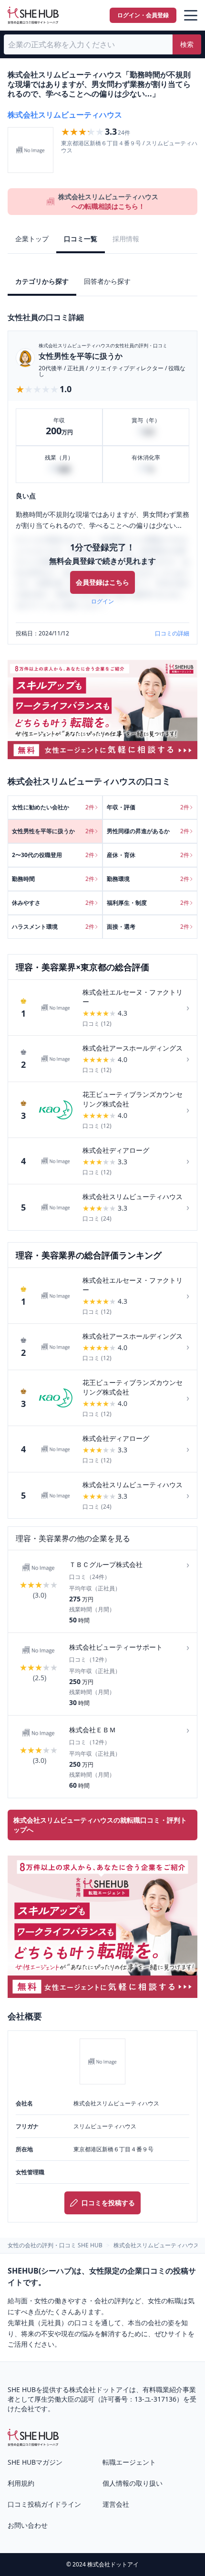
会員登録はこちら (102, 582)
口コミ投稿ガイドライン (44, 2504)
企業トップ (32, 239)
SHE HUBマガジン (35, 2462)
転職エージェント (129, 2462)
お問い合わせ (28, 2525)
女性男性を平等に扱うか (81, 356)
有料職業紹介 (163, 2389)
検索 (187, 44)
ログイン (102, 601)
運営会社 (116, 2504)
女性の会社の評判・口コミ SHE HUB (55, 2245)
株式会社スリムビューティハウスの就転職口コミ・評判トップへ (100, 1825)
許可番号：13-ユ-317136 (139, 2399)
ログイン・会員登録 (143, 15)
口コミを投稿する (108, 2203)
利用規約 (21, 2483)
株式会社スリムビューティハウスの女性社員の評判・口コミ (103, 345)
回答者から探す (107, 281)
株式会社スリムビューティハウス (65, 115)
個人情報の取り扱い (133, 2483)
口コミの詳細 (172, 633)
